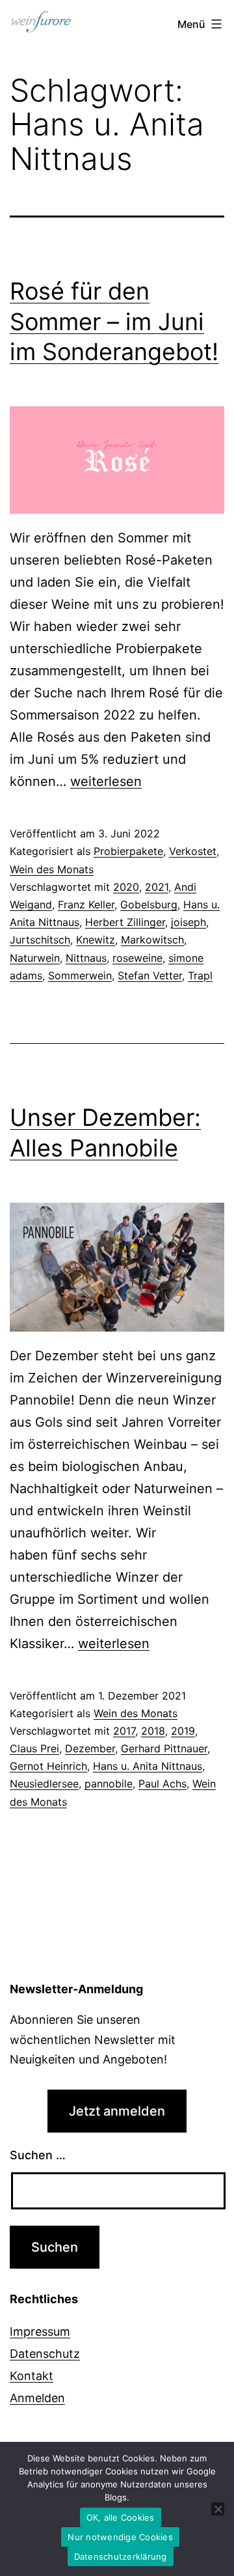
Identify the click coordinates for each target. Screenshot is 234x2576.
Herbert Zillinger (125, 922)
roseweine (137, 958)
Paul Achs (162, 1784)
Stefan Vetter (150, 975)
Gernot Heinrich (48, 1766)
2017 (124, 1731)
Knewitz (96, 940)
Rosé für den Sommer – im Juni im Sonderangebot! (114, 322)
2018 (153, 1731)
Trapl (200, 975)
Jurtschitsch (40, 940)
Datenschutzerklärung (121, 2556)
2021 (157, 887)
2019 (183, 1731)
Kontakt (32, 2376)
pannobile (109, 1784)
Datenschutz (45, 2354)
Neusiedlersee (44, 1784)
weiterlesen (106, 781)
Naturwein (35, 958)
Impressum (40, 2331)
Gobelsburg (149, 904)
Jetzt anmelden (117, 2111)
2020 (126, 887)
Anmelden (37, 2398)
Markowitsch (152, 940)
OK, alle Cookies (121, 2517)
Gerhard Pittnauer (164, 1748)
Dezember (90, 1748)
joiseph (188, 922)
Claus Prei (34, 1748)
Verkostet (193, 851)
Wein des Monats (52, 869)
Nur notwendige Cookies (120, 2537)
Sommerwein (80, 975)
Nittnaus (86, 958)
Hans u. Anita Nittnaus (148, 1766)
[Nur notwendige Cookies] (218, 2509)
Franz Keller (86, 904)
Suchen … (38, 2155)
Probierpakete (128, 851)
